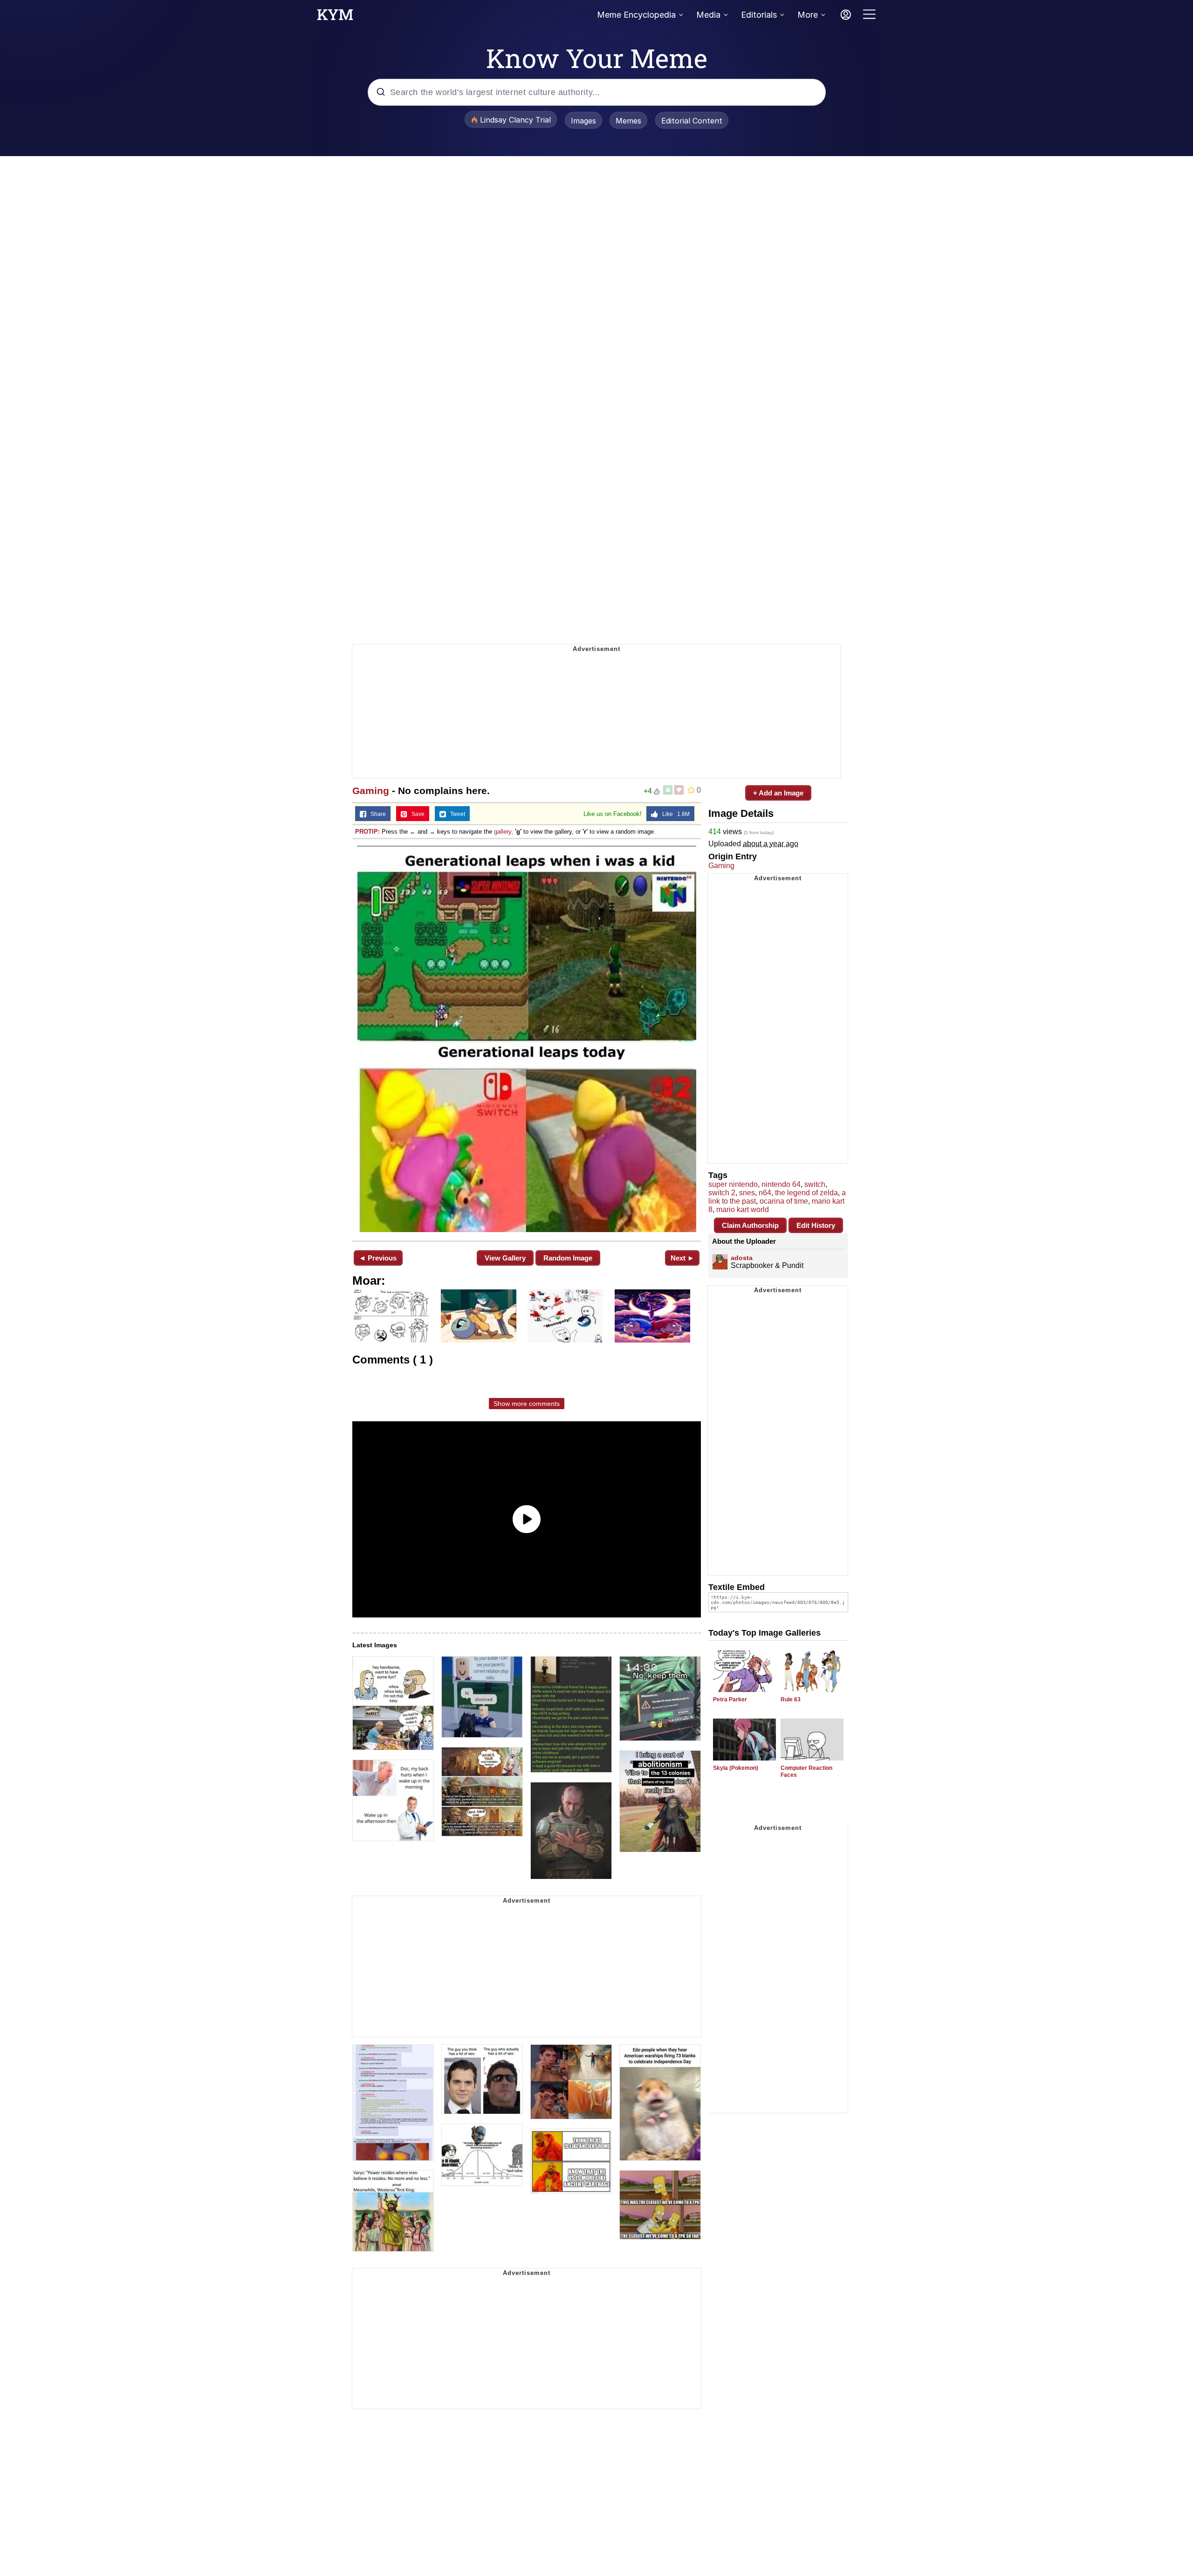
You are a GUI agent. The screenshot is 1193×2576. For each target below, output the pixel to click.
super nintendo (733, 1184)
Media (708, 15)
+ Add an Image (778, 793)
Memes (628, 121)
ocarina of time (784, 1201)
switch (815, 1184)
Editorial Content (692, 121)
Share (376, 814)
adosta (742, 1258)
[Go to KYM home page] (335, 17)
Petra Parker (730, 1699)
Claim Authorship (750, 1225)
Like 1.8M (674, 814)
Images (583, 121)
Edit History (816, 1225)
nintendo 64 (781, 1184)
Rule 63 (791, 1699)
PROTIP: (367, 832)
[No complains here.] (527, 1039)
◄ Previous (378, 1258)
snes (747, 1193)
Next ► (682, 1258)
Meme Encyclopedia (636, 15)
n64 (765, 1193)
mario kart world (743, 1209)
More (808, 15)
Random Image (568, 1258)
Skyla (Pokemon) (736, 1768)
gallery (503, 832)
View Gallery (505, 1258)
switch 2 (722, 1193)
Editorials (759, 15)
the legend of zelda (806, 1193)
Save (416, 814)
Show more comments (527, 1404)
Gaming (371, 791)
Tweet (456, 814)
